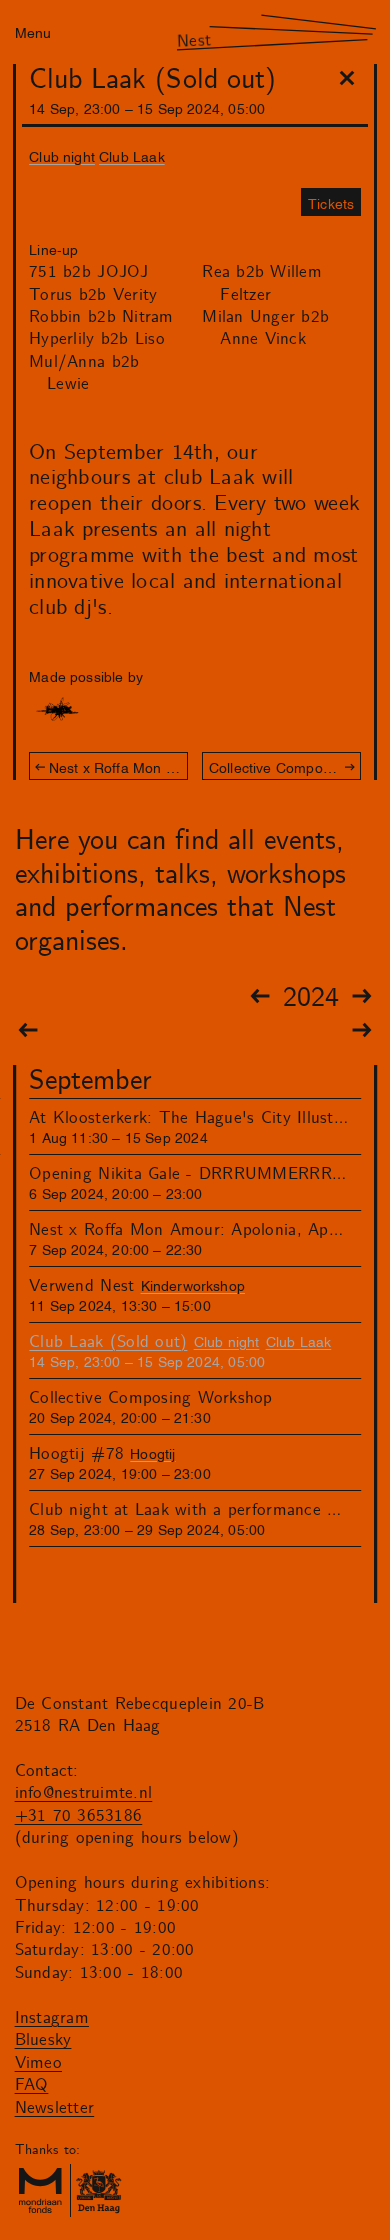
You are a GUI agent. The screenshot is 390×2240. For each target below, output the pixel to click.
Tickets (331, 202)
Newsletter (55, 2108)
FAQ (32, 2085)
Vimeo (38, 2063)
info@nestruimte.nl (84, 1793)
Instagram (52, 2018)
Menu (33, 31)
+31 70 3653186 (79, 1816)
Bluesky (43, 2040)
